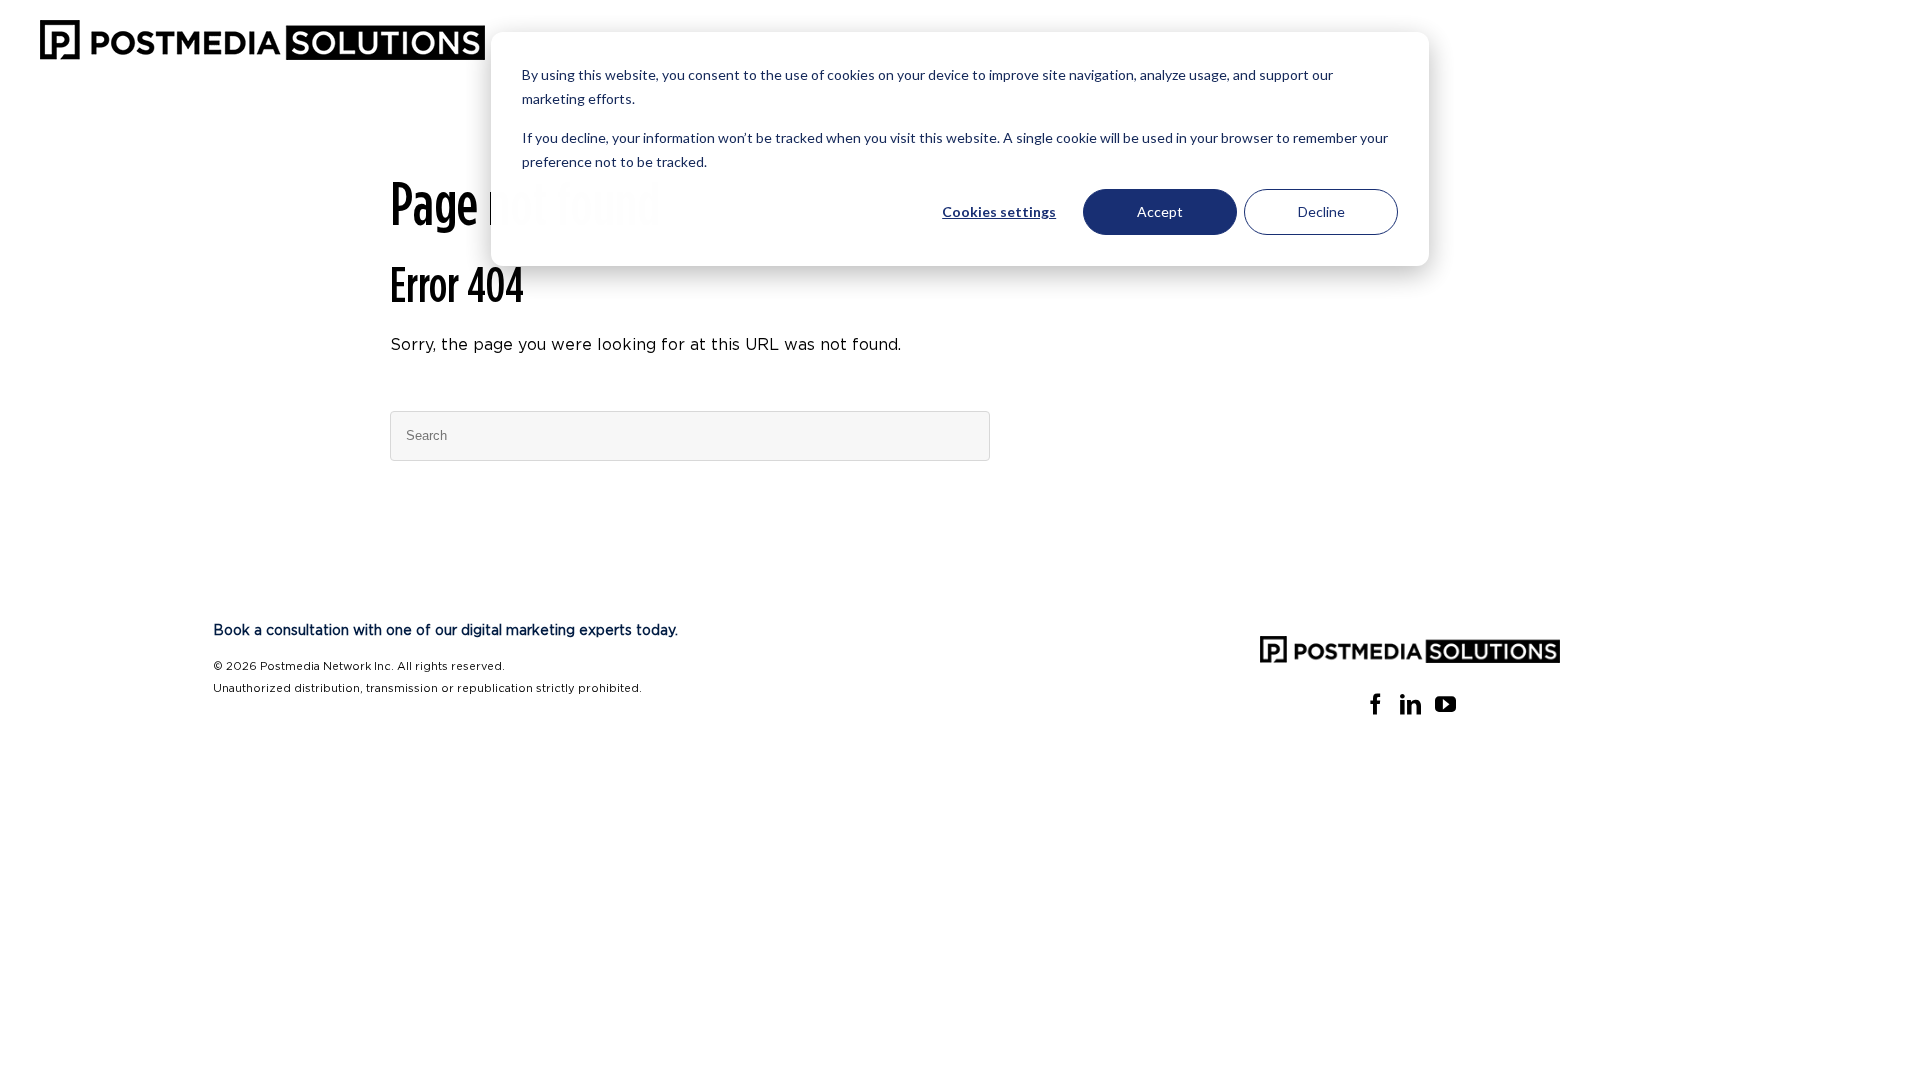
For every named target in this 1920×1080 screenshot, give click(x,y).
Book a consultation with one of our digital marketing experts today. (445, 631)
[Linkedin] (1410, 704)
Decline (1321, 211)
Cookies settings (999, 211)
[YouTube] (1445, 704)
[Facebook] (1375, 704)
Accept (1160, 211)
